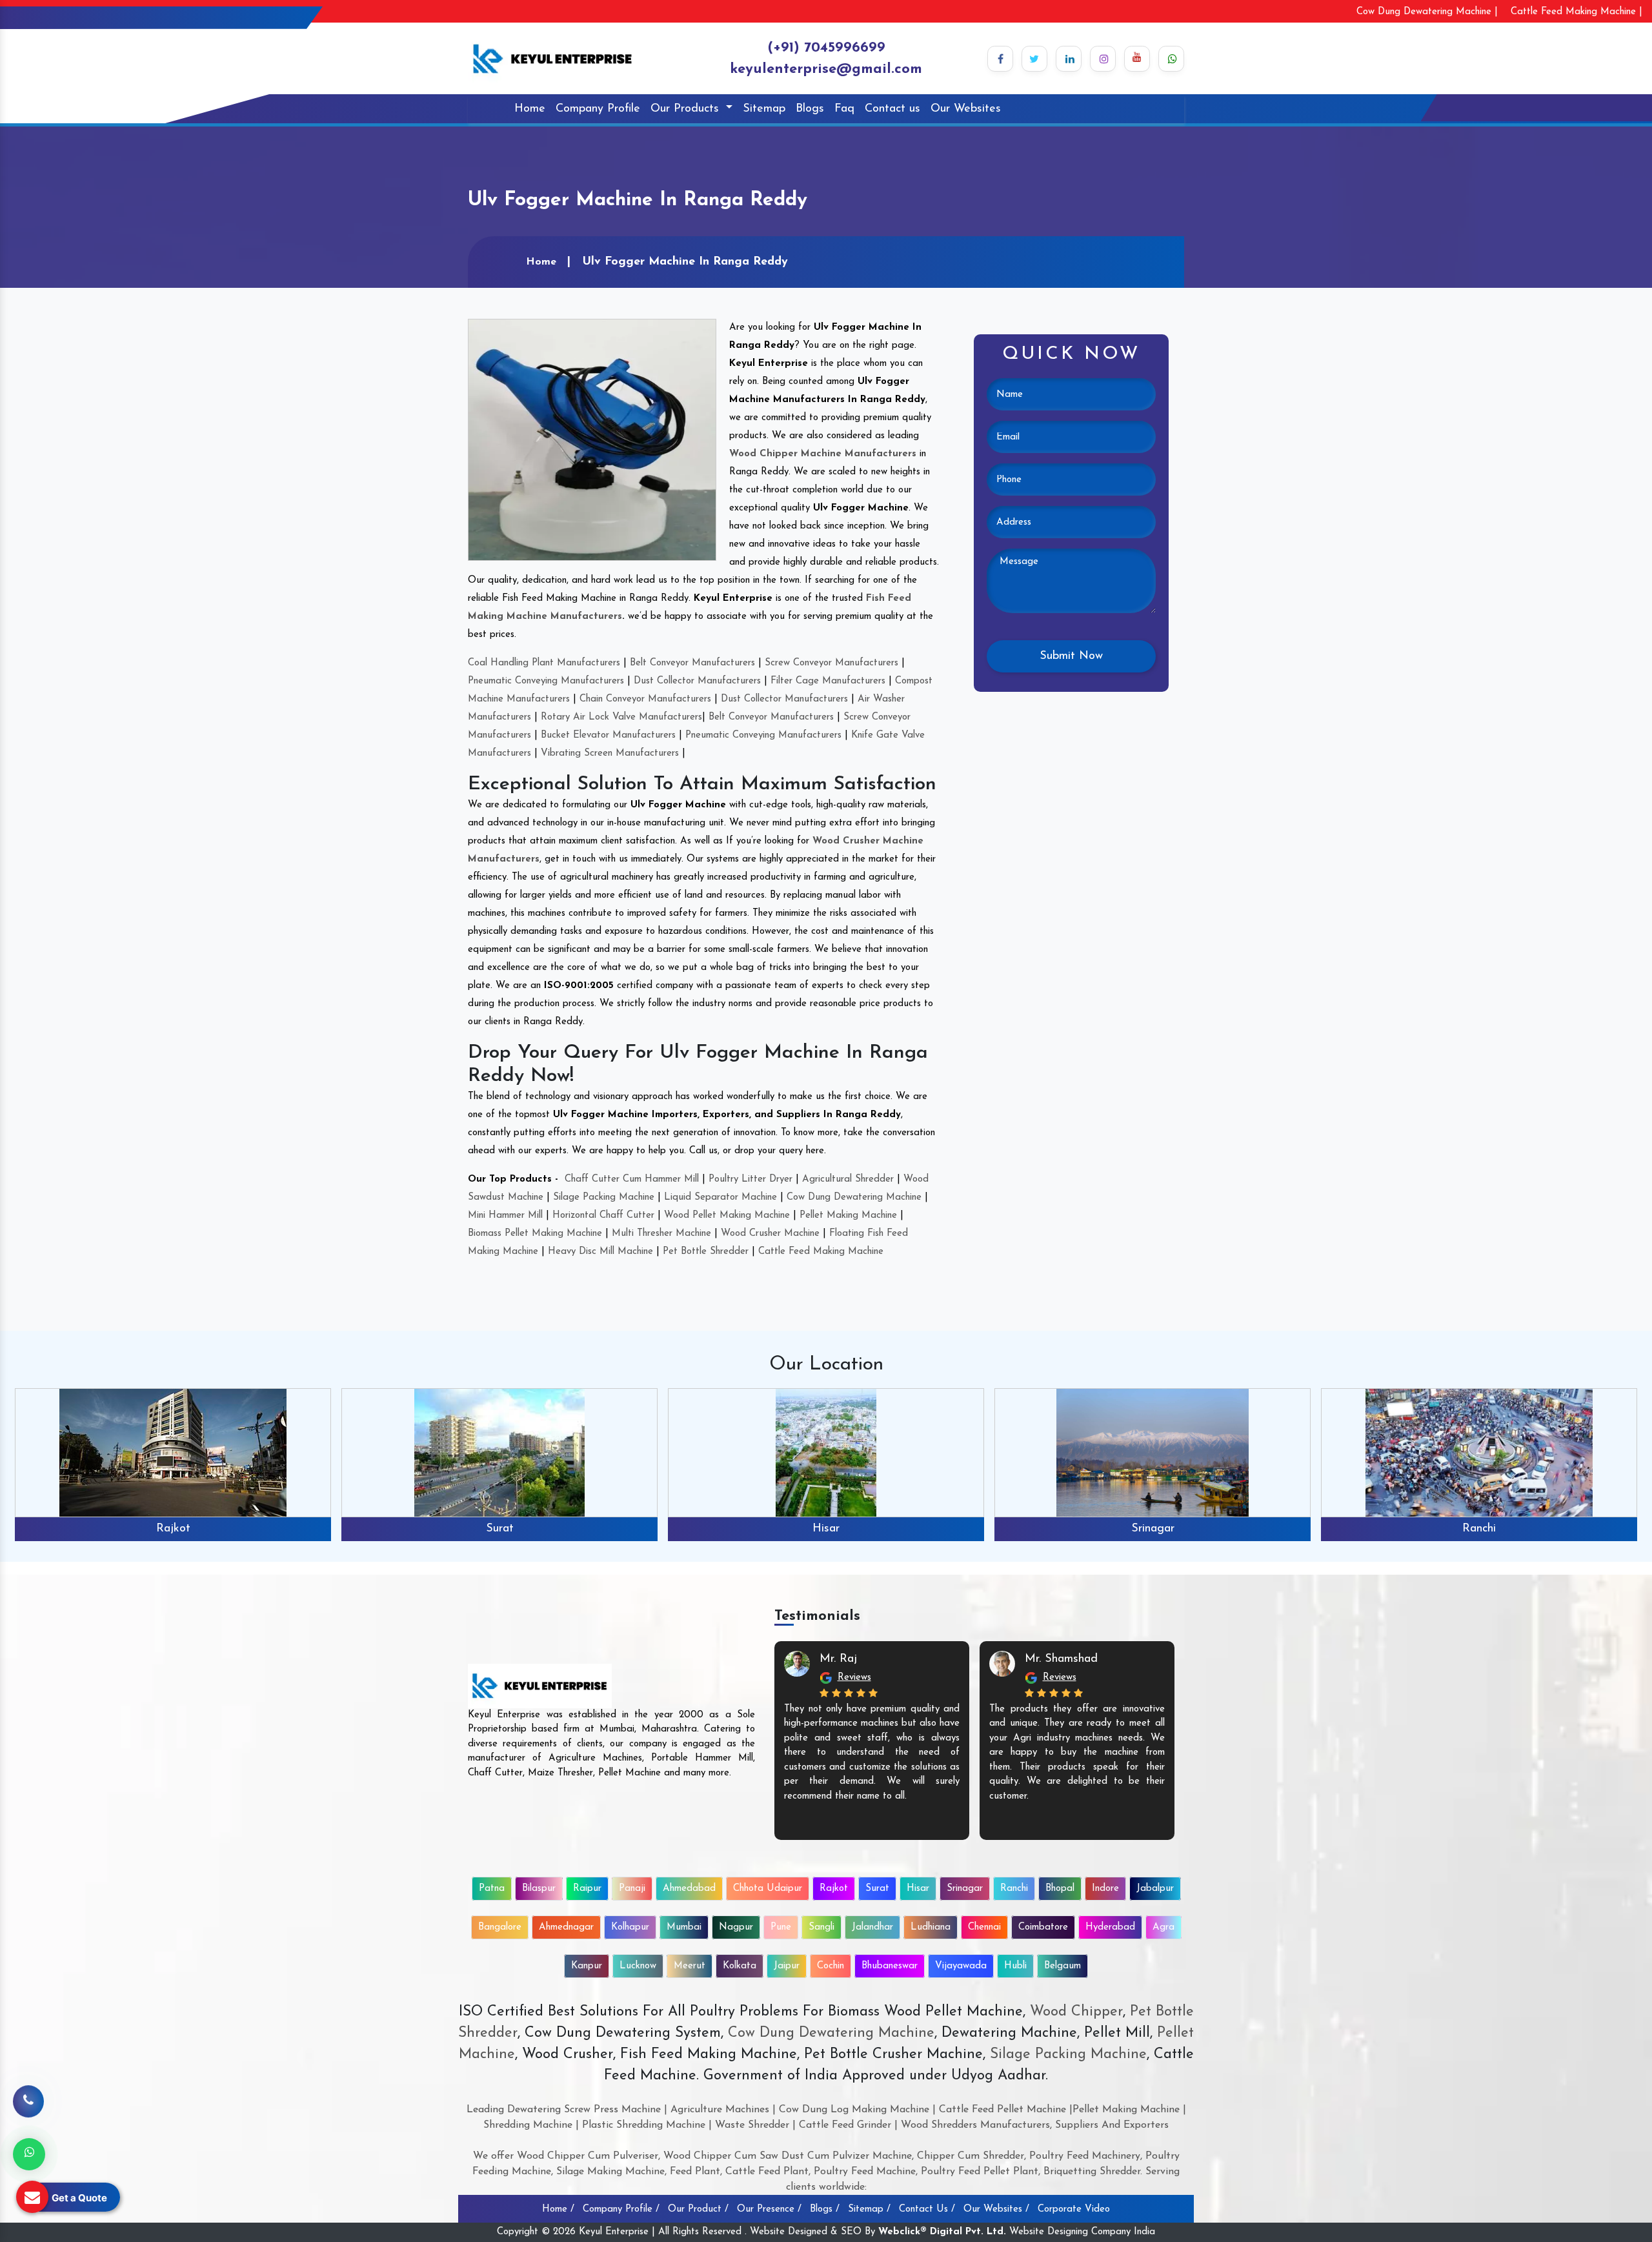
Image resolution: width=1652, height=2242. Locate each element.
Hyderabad (1110, 1927)
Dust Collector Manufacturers (697, 681)
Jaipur (787, 1966)
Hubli (1015, 1966)
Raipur (587, 1889)
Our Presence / (769, 2209)
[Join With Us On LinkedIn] (1069, 59)
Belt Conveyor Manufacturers (692, 663)
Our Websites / (996, 2209)
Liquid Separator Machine (720, 1197)
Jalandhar (872, 1927)
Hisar (499, 1529)
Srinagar (826, 1529)
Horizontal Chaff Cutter (603, 1216)
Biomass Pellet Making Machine (535, 1234)
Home (530, 109)
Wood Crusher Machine (770, 1234)
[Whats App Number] (29, 2154)
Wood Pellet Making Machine (727, 1216)
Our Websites (966, 109)
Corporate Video (1074, 2209)
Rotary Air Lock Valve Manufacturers (621, 717)
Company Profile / (621, 2209)
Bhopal (1479, 1529)
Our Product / (698, 2209)
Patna (492, 1889)
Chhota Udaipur (768, 1889)
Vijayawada (961, 1966)
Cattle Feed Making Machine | (1576, 12)
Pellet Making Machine (848, 1216)
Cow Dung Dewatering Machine (854, 1197)
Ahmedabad (689, 1889)
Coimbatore (1043, 1927)
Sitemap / (869, 2209)
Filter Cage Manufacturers (828, 681)
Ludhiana (931, 1927)
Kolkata (740, 1966)
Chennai (984, 1927)
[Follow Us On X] (1034, 59)
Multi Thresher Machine (661, 1234)
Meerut (690, 1966)
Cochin (831, 1966)
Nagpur (736, 1927)
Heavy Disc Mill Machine (600, 1252)
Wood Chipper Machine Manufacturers (823, 454)
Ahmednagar (566, 1927)
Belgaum (1063, 1966)
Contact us (892, 109)
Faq (844, 109)
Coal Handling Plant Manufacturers (544, 663)
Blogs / (825, 2209)
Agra (1163, 1927)
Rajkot (834, 1889)
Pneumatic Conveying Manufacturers (546, 681)
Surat (173, 1529)
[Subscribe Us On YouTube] (1137, 59)
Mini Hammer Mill (505, 1216)
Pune (781, 1927)
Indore (1105, 1889)
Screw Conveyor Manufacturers (831, 663)
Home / (558, 2209)
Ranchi (1153, 1529)
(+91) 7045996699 (826, 48)
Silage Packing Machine (604, 1197)
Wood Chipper (1076, 2012)
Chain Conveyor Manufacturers (645, 699)
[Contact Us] (28, 2102)
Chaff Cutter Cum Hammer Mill (632, 1179)
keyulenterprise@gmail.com (826, 69)
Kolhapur (630, 1927)
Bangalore (500, 1927)
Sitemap (764, 109)
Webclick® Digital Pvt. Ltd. (942, 2232)
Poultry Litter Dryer (750, 1179)
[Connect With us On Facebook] (1000, 59)
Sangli (821, 1927)
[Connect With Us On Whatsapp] (1171, 59)
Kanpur (587, 1966)
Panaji (632, 1889)
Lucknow (638, 1966)
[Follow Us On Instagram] (1103, 59)
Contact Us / (927, 2209)
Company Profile (598, 109)
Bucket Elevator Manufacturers (608, 735)
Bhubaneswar (890, 1966)
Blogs (810, 109)
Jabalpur (1155, 1889)
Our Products (687, 109)
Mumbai (684, 1927)
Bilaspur (539, 1889)
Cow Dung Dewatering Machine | (1427, 12)
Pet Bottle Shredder (706, 1252)
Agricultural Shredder (848, 1179)
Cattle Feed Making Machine (821, 1252)
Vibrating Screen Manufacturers (610, 753)
